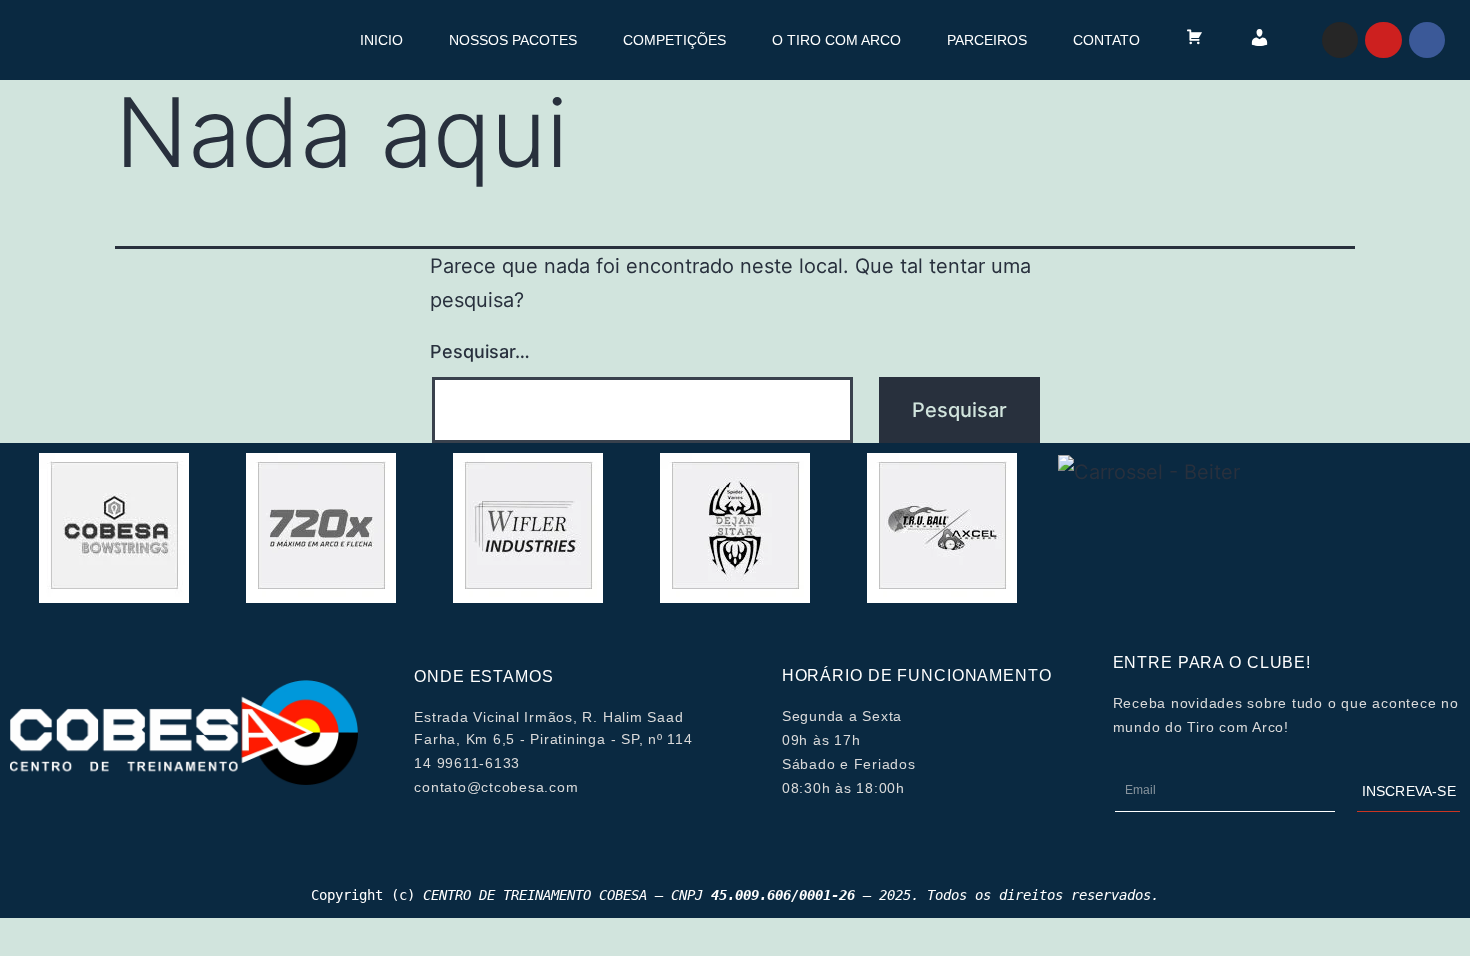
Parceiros (987, 40)
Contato (1106, 40)
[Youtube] (1383, 40)
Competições (674, 40)
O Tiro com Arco (836, 40)
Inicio (381, 40)
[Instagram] (1340, 40)
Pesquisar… (480, 351)
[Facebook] (1427, 40)
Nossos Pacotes (513, 40)
